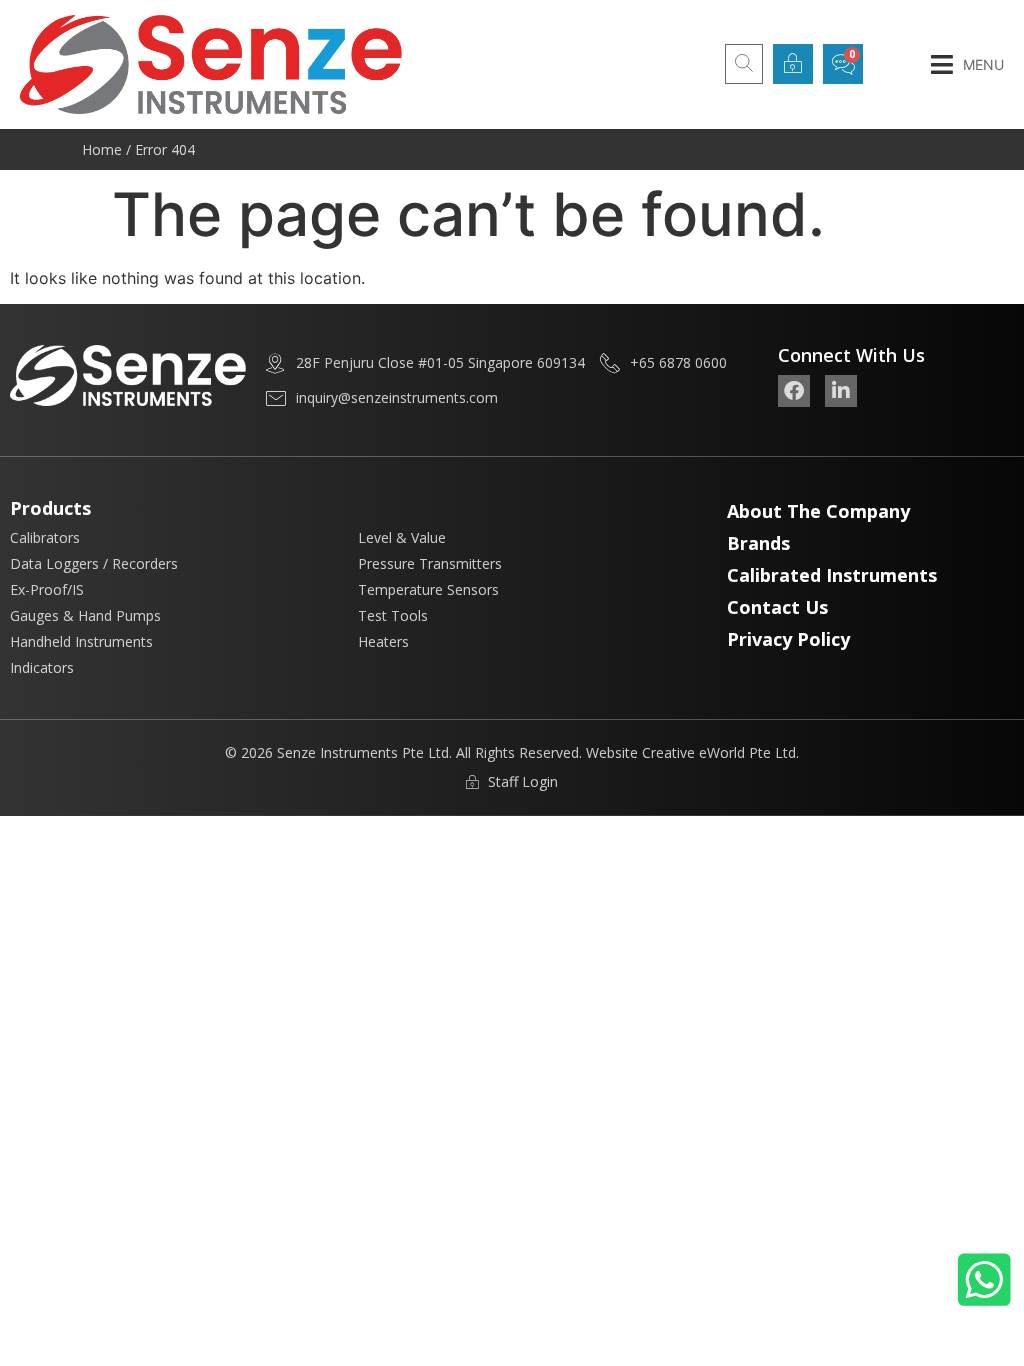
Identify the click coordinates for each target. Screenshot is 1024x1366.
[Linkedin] (841, 391)
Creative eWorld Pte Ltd (719, 752)
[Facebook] (794, 391)
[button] (967, 64)
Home (102, 149)
